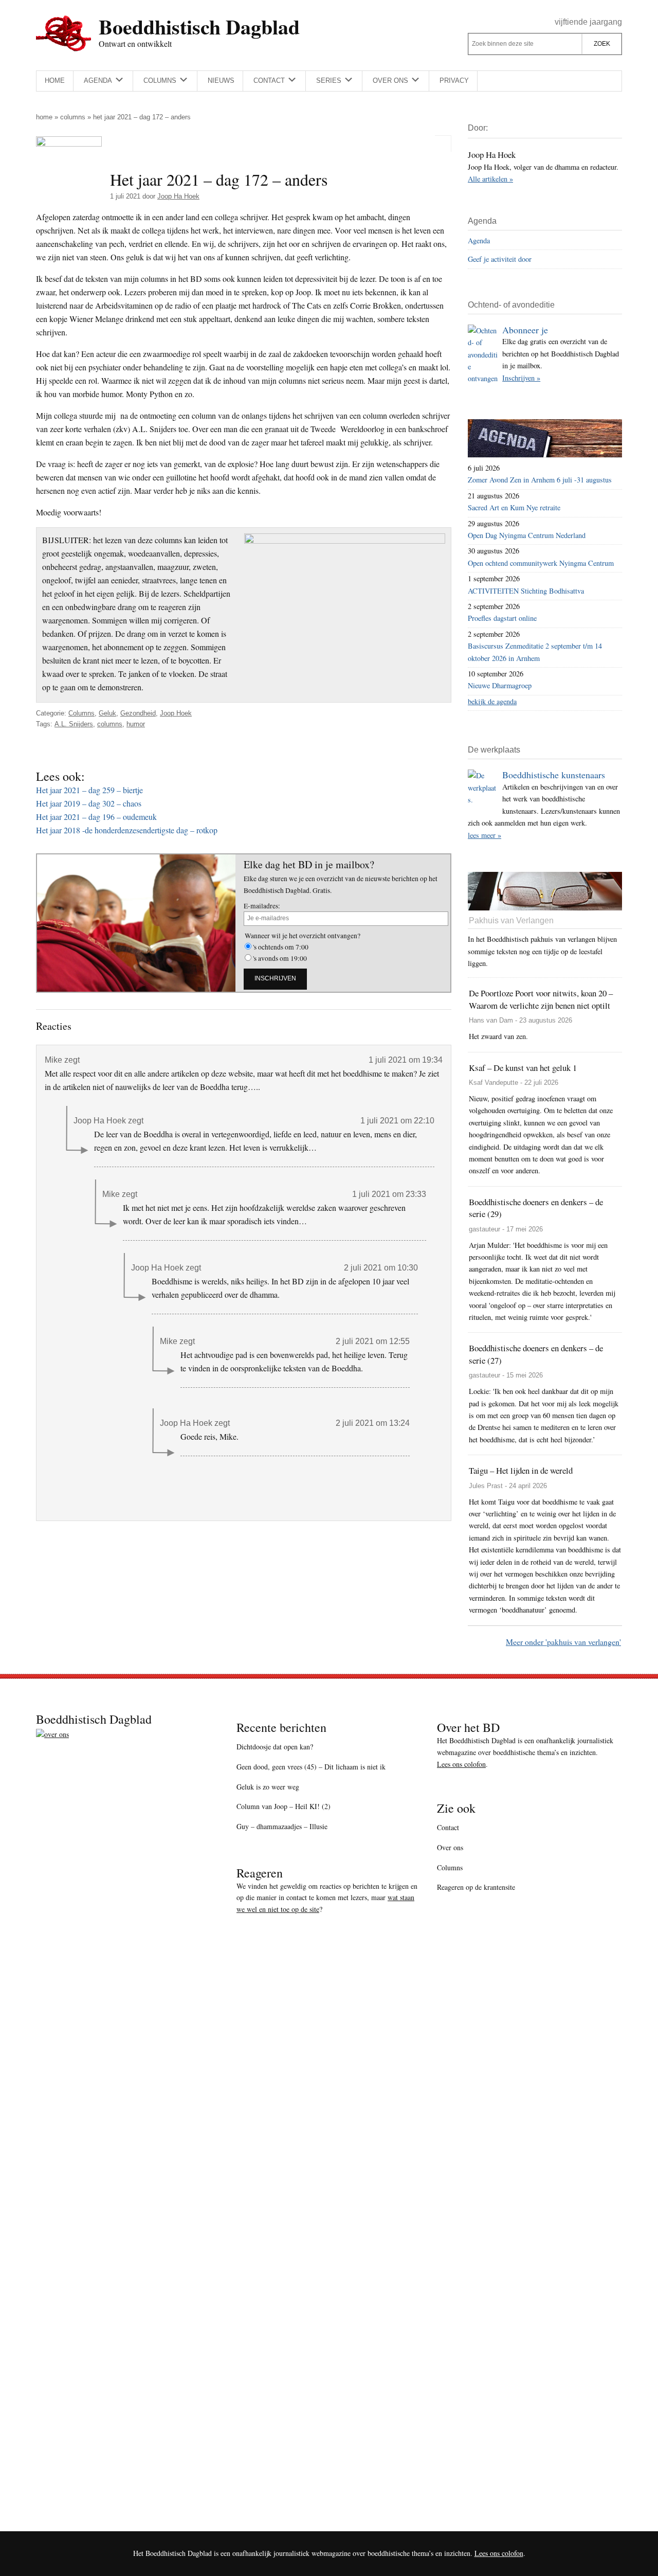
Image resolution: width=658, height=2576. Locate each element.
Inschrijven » (521, 378)
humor (136, 724)
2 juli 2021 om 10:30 (381, 1268)
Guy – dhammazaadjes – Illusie (282, 1826)
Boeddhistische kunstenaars (554, 775)
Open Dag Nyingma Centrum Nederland (527, 535)
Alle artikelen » (490, 179)
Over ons (450, 1847)
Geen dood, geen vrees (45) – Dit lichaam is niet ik (311, 1767)
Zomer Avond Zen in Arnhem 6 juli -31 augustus (540, 480)
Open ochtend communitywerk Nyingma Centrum (541, 563)
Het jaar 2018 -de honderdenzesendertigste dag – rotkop (127, 830)
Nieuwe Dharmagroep (500, 685)
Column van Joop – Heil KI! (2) (284, 1806)
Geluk (107, 713)
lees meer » (485, 835)
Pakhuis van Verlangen (511, 920)
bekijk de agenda (492, 701)
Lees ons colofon (461, 1764)
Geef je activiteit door (500, 259)
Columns (73, 117)
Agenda (479, 240)
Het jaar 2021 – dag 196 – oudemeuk (96, 817)
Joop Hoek (176, 713)
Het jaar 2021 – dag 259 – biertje (89, 790)
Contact (448, 1827)
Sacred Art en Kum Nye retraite (514, 507)
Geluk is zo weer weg (268, 1787)
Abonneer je (525, 330)
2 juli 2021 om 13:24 (373, 1423)
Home (44, 117)
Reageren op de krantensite (476, 1887)
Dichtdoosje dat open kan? (275, 1747)
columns (110, 724)
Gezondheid (138, 713)
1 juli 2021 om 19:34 (406, 1060)
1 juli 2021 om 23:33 (389, 1194)
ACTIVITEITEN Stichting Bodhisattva (526, 591)
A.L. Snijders (74, 724)
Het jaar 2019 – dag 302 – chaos (89, 803)
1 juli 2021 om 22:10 (397, 1121)
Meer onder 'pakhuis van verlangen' (563, 1642)
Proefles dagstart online (502, 618)
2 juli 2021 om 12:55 (373, 1341)
